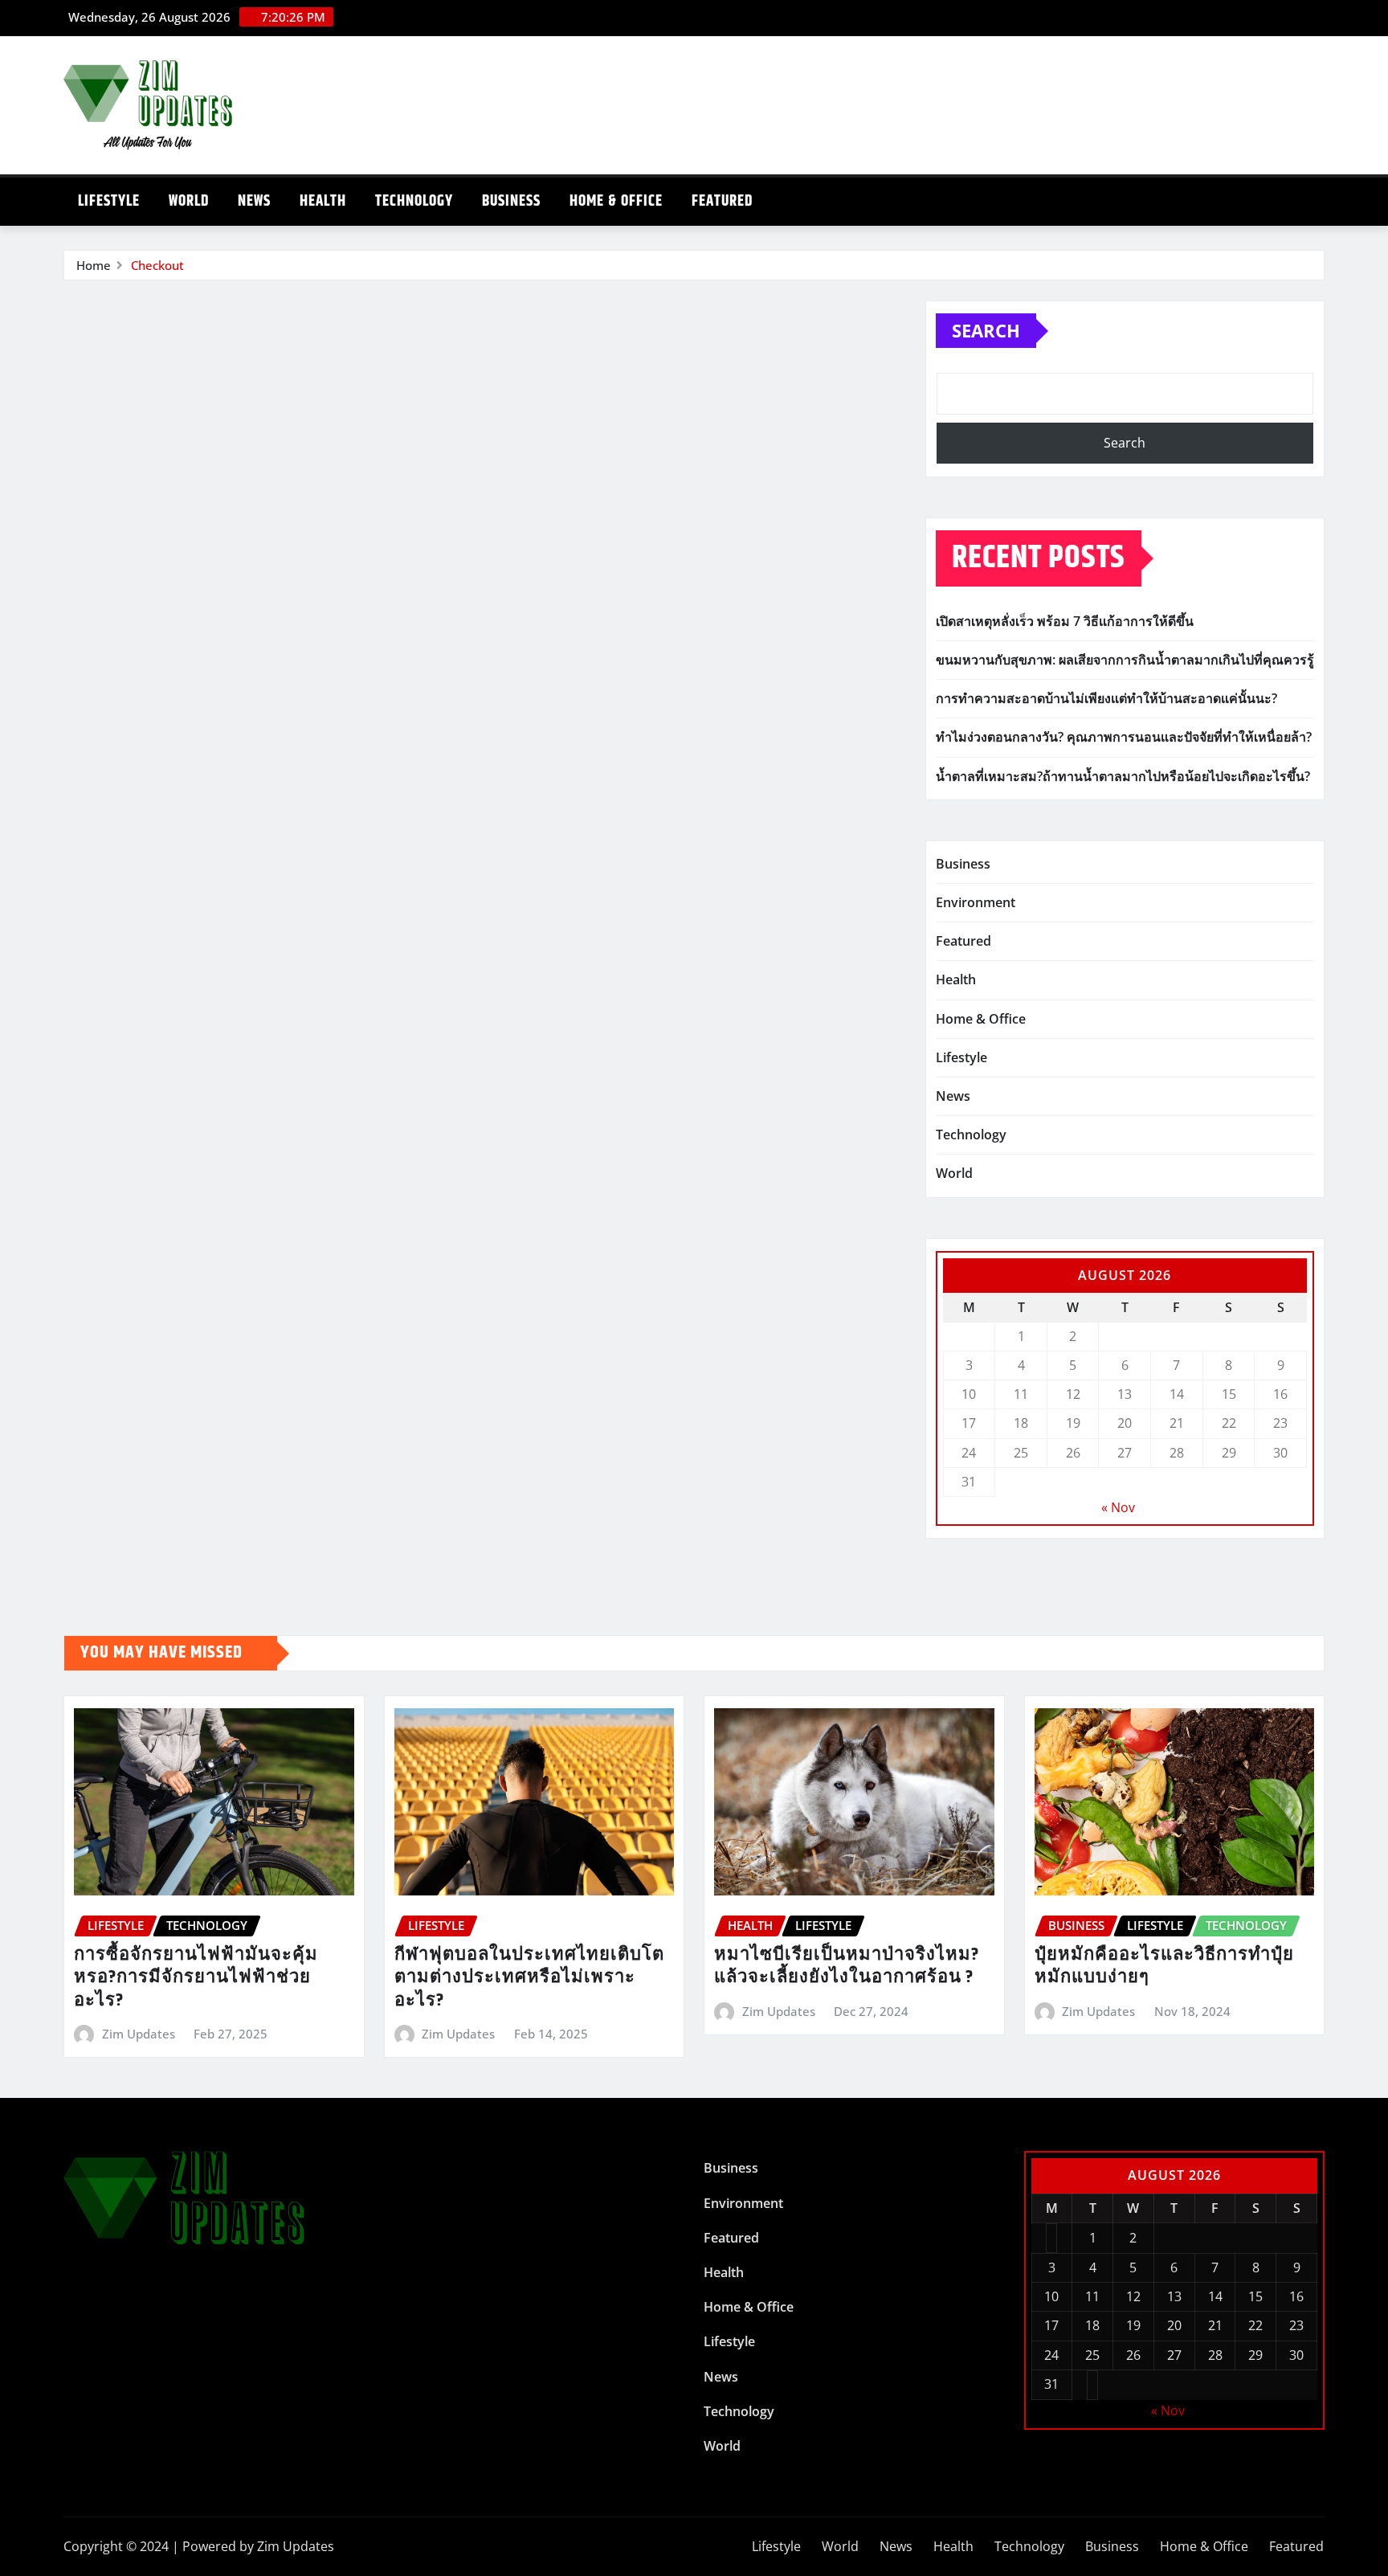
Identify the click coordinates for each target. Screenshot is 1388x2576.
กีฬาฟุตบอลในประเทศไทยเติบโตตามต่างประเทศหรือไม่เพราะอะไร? (529, 1978)
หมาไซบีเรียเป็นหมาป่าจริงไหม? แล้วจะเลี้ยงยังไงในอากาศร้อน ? (847, 1967)
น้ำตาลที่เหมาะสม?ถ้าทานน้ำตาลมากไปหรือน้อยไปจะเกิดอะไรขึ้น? (1123, 776)
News (254, 201)
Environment (976, 902)
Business (511, 201)
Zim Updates (139, 2034)
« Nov (1118, 1507)
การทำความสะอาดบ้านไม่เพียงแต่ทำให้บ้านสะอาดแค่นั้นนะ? (1106, 698)
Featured (722, 201)
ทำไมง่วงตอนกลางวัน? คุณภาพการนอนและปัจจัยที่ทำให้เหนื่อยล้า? (1124, 737)
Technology (414, 201)
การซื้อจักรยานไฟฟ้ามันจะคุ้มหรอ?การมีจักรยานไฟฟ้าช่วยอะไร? (196, 1978)
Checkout (157, 265)
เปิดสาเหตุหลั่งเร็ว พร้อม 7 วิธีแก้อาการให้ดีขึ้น (1065, 621)
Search (986, 330)
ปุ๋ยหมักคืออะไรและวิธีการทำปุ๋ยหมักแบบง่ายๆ (1164, 1967)
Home (94, 265)
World (189, 201)
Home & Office (616, 201)
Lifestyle (109, 201)
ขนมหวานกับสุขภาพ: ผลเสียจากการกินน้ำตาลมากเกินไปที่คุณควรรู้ (1125, 660)
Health (323, 201)
